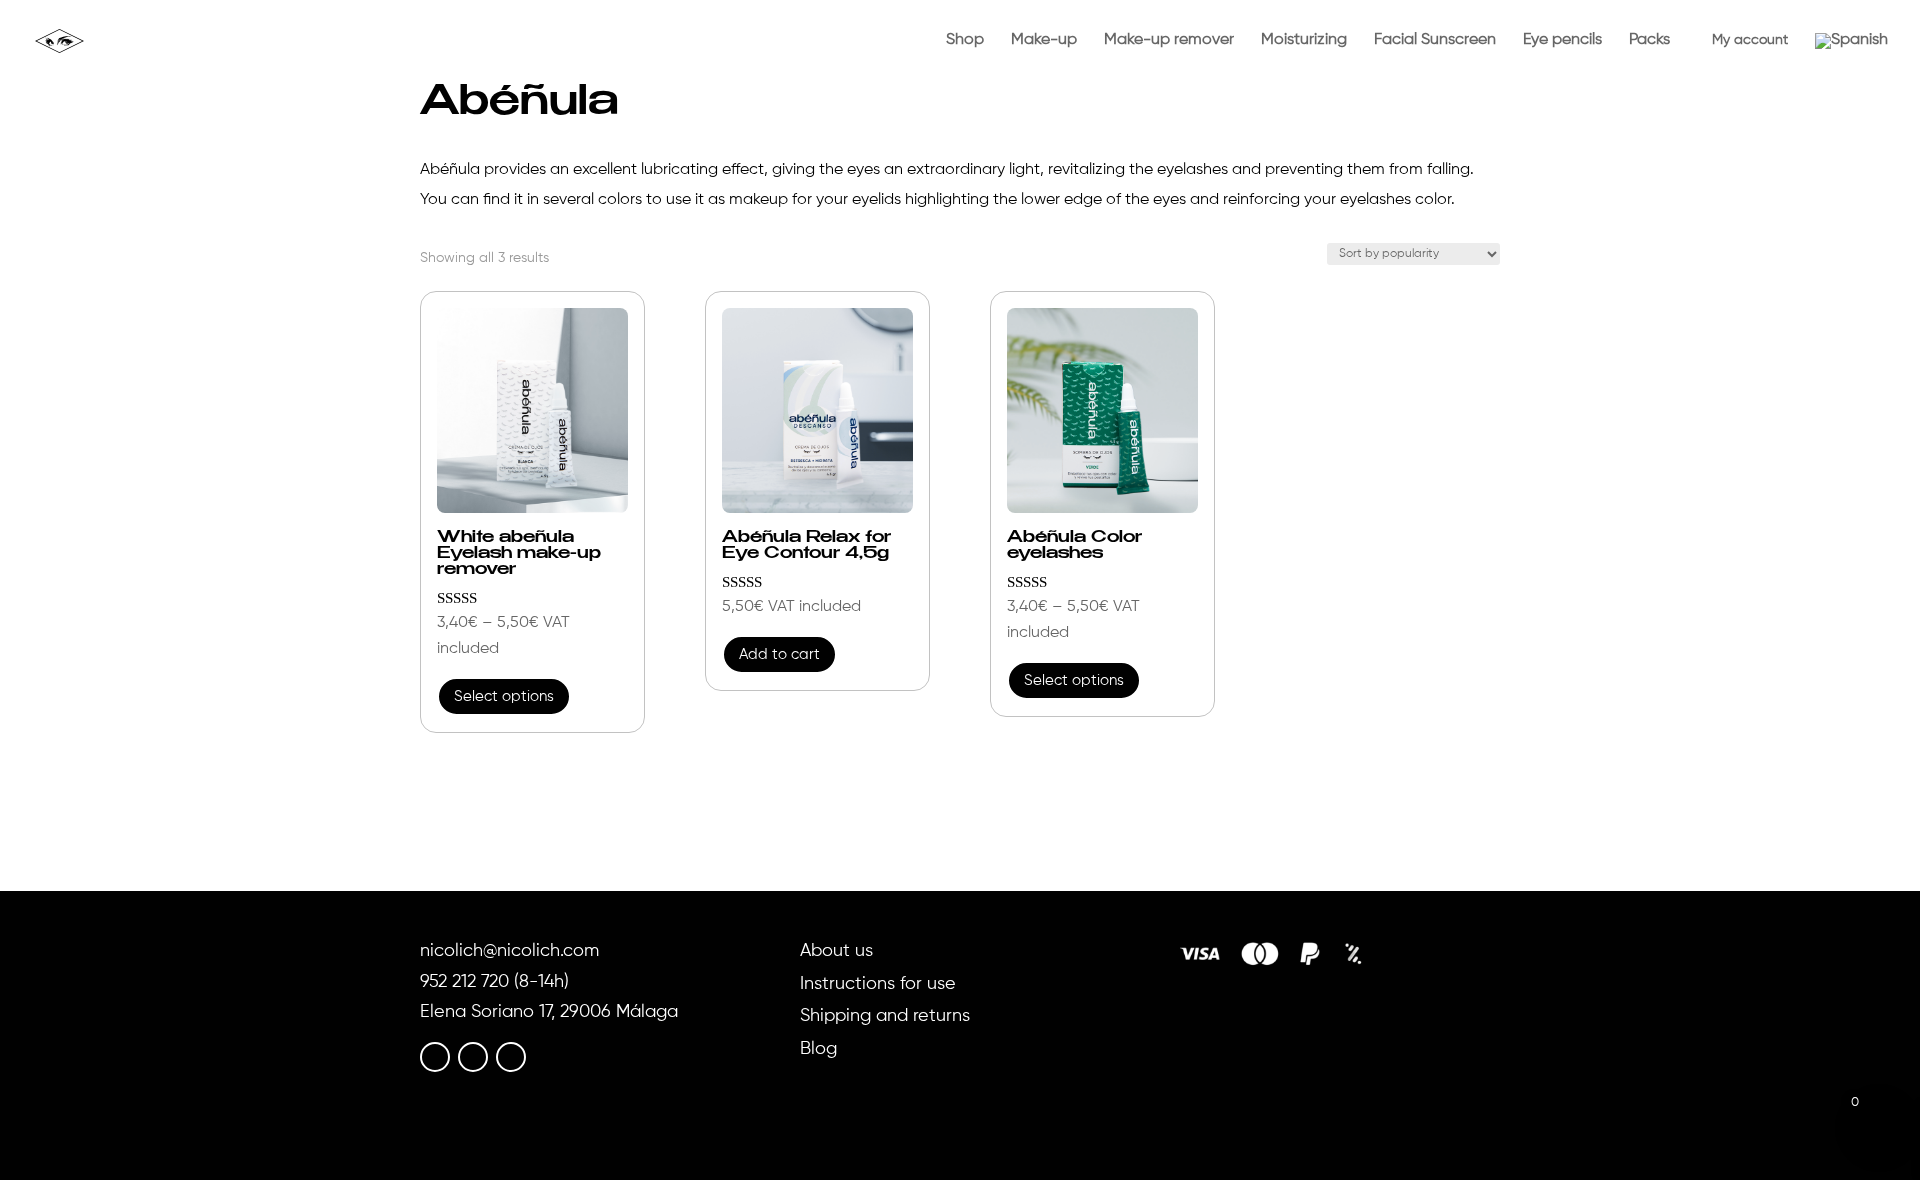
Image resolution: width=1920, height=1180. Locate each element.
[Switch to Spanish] (1851, 57)
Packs (1649, 40)
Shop (965, 40)
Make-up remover (1169, 40)
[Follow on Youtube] (511, 1057)
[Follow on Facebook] (435, 1057)
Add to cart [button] (779, 654)
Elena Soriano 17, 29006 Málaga (549, 1012)
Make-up (1044, 40)
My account (1742, 40)
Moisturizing (1304, 40)
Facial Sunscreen (1435, 40)
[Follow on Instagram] (473, 1057)
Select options (504, 696)
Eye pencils (1562, 40)
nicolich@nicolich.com (509, 951)
